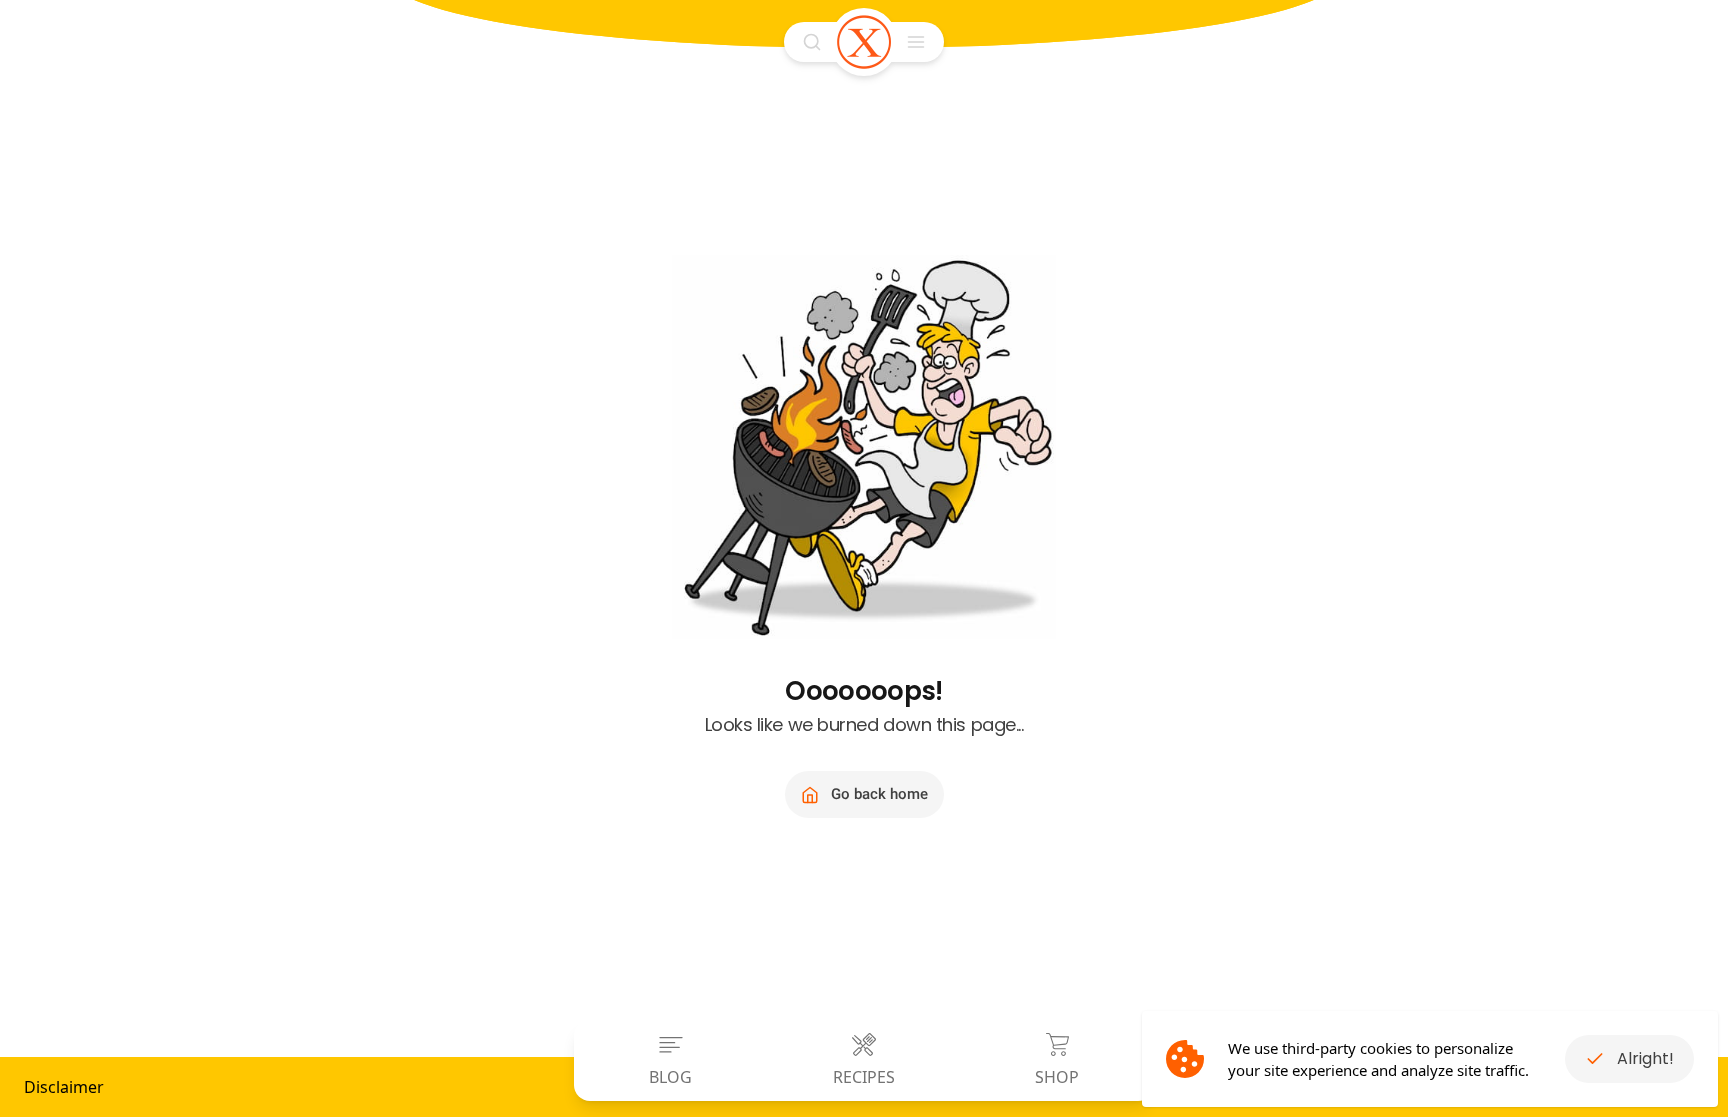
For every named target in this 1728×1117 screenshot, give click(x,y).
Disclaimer (64, 1087)
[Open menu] (916, 42)
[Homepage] (864, 42)
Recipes (864, 1077)
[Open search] (812, 42)
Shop (1057, 1077)
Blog (670, 1077)
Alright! (1645, 1058)
